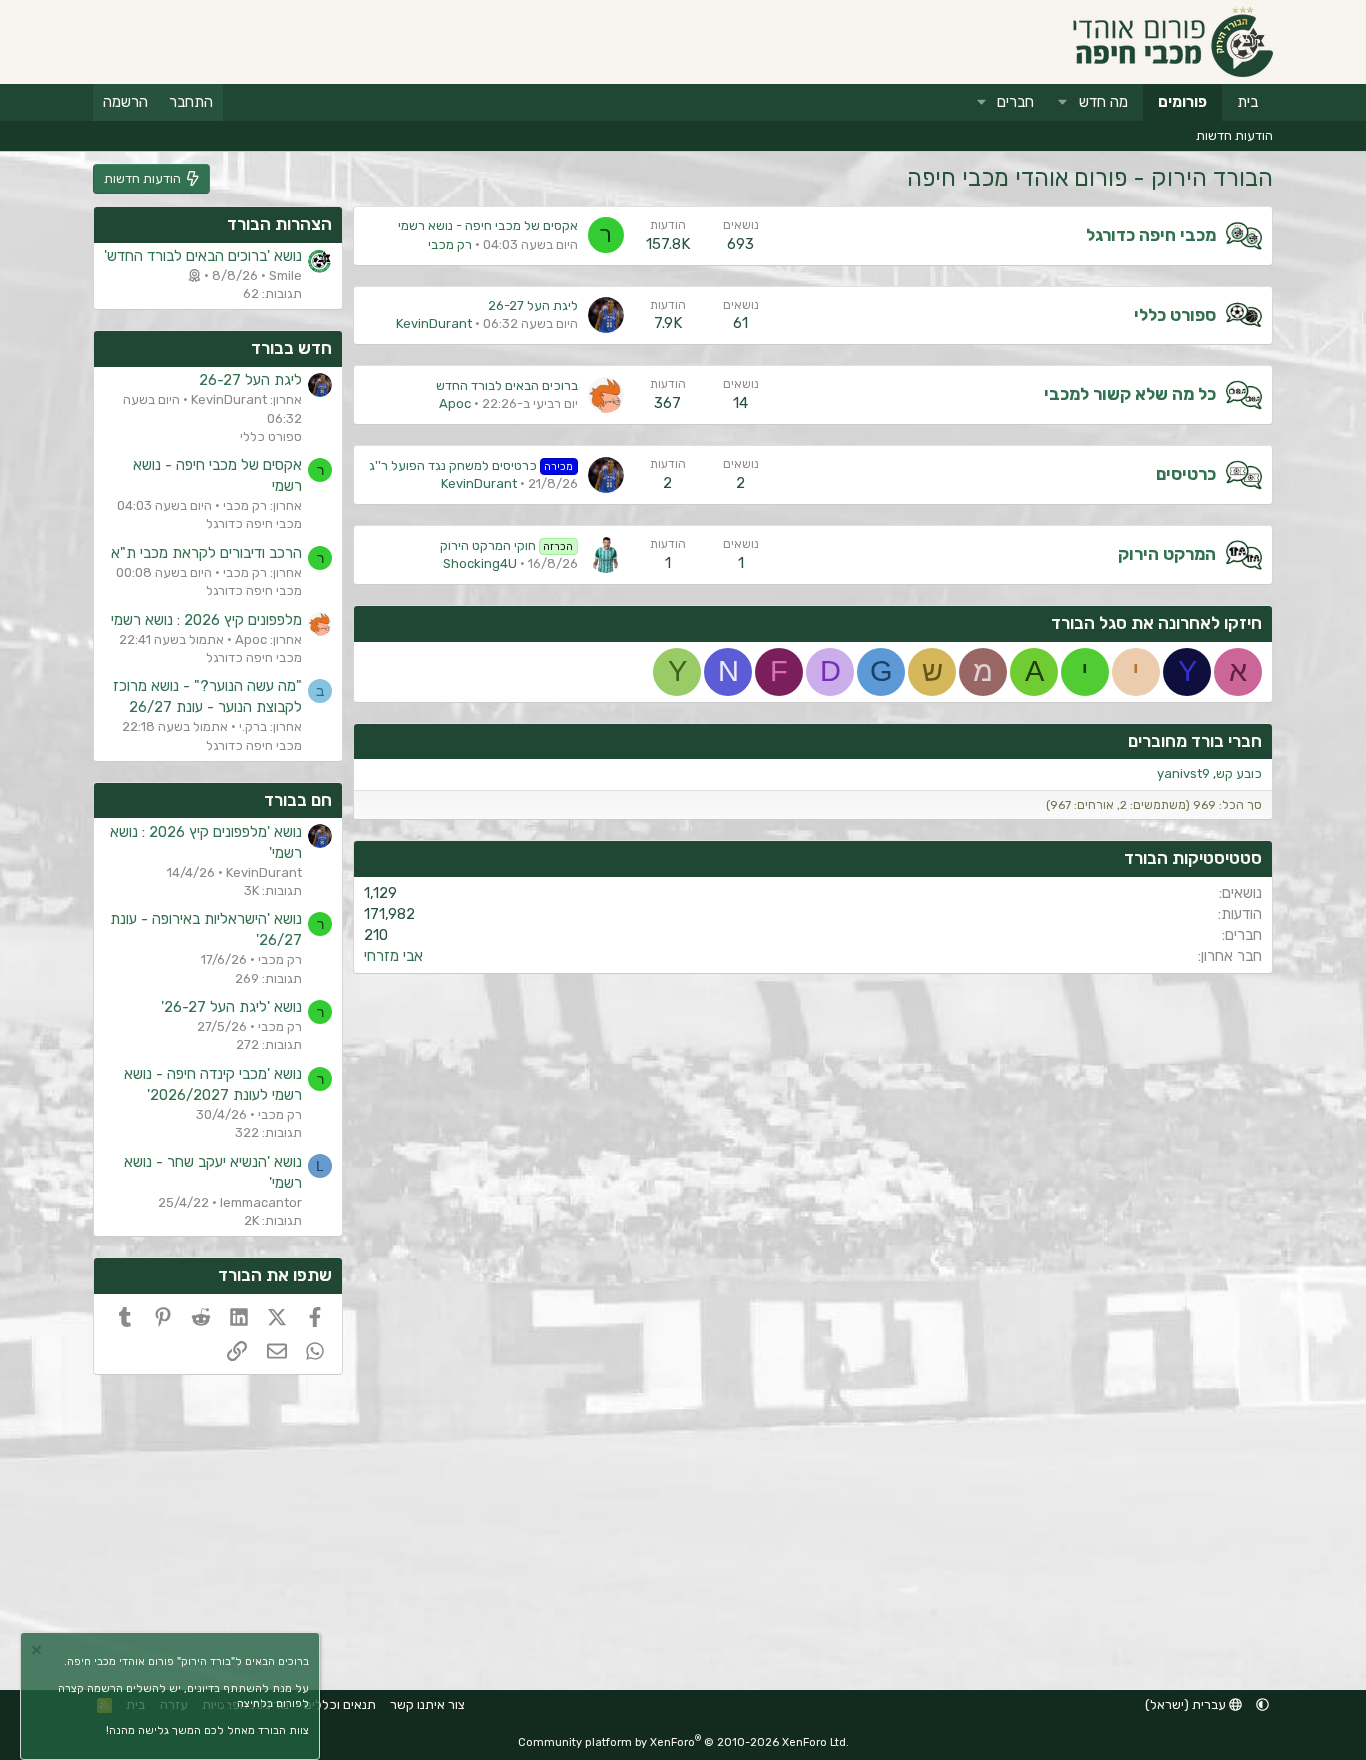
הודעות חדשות (1234, 135)
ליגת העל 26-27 (533, 305)
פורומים (1182, 102)
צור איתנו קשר (427, 1704)
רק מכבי (450, 244)
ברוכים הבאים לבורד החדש (507, 385)
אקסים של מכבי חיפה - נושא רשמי (488, 225)
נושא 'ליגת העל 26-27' (231, 1007)
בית (1247, 102)
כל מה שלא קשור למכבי (1130, 394)
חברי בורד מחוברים (1195, 741)
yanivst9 (1183, 773)
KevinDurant (434, 323)
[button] (1063, 102)
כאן (226, 1703)
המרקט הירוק (1167, 554)
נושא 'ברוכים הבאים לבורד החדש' (203, 256)
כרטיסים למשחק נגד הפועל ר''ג (471, 465)
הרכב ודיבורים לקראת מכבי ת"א (206, 553)
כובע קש (1239, 773)
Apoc (455, 403)
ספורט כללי (1175, 315)
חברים (1015, 102)
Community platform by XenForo (683, 1742)
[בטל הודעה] (39, 1652)
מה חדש (1103, 102)
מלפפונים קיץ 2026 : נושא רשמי (206, 620)
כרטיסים (1186, 474)
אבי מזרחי (393, 956)
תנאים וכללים (340, 1704)
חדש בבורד (291, 348)
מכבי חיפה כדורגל (1151, 235)
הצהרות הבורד (279, 224)
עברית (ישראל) (1187, 1704)
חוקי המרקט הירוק (507, 545)
